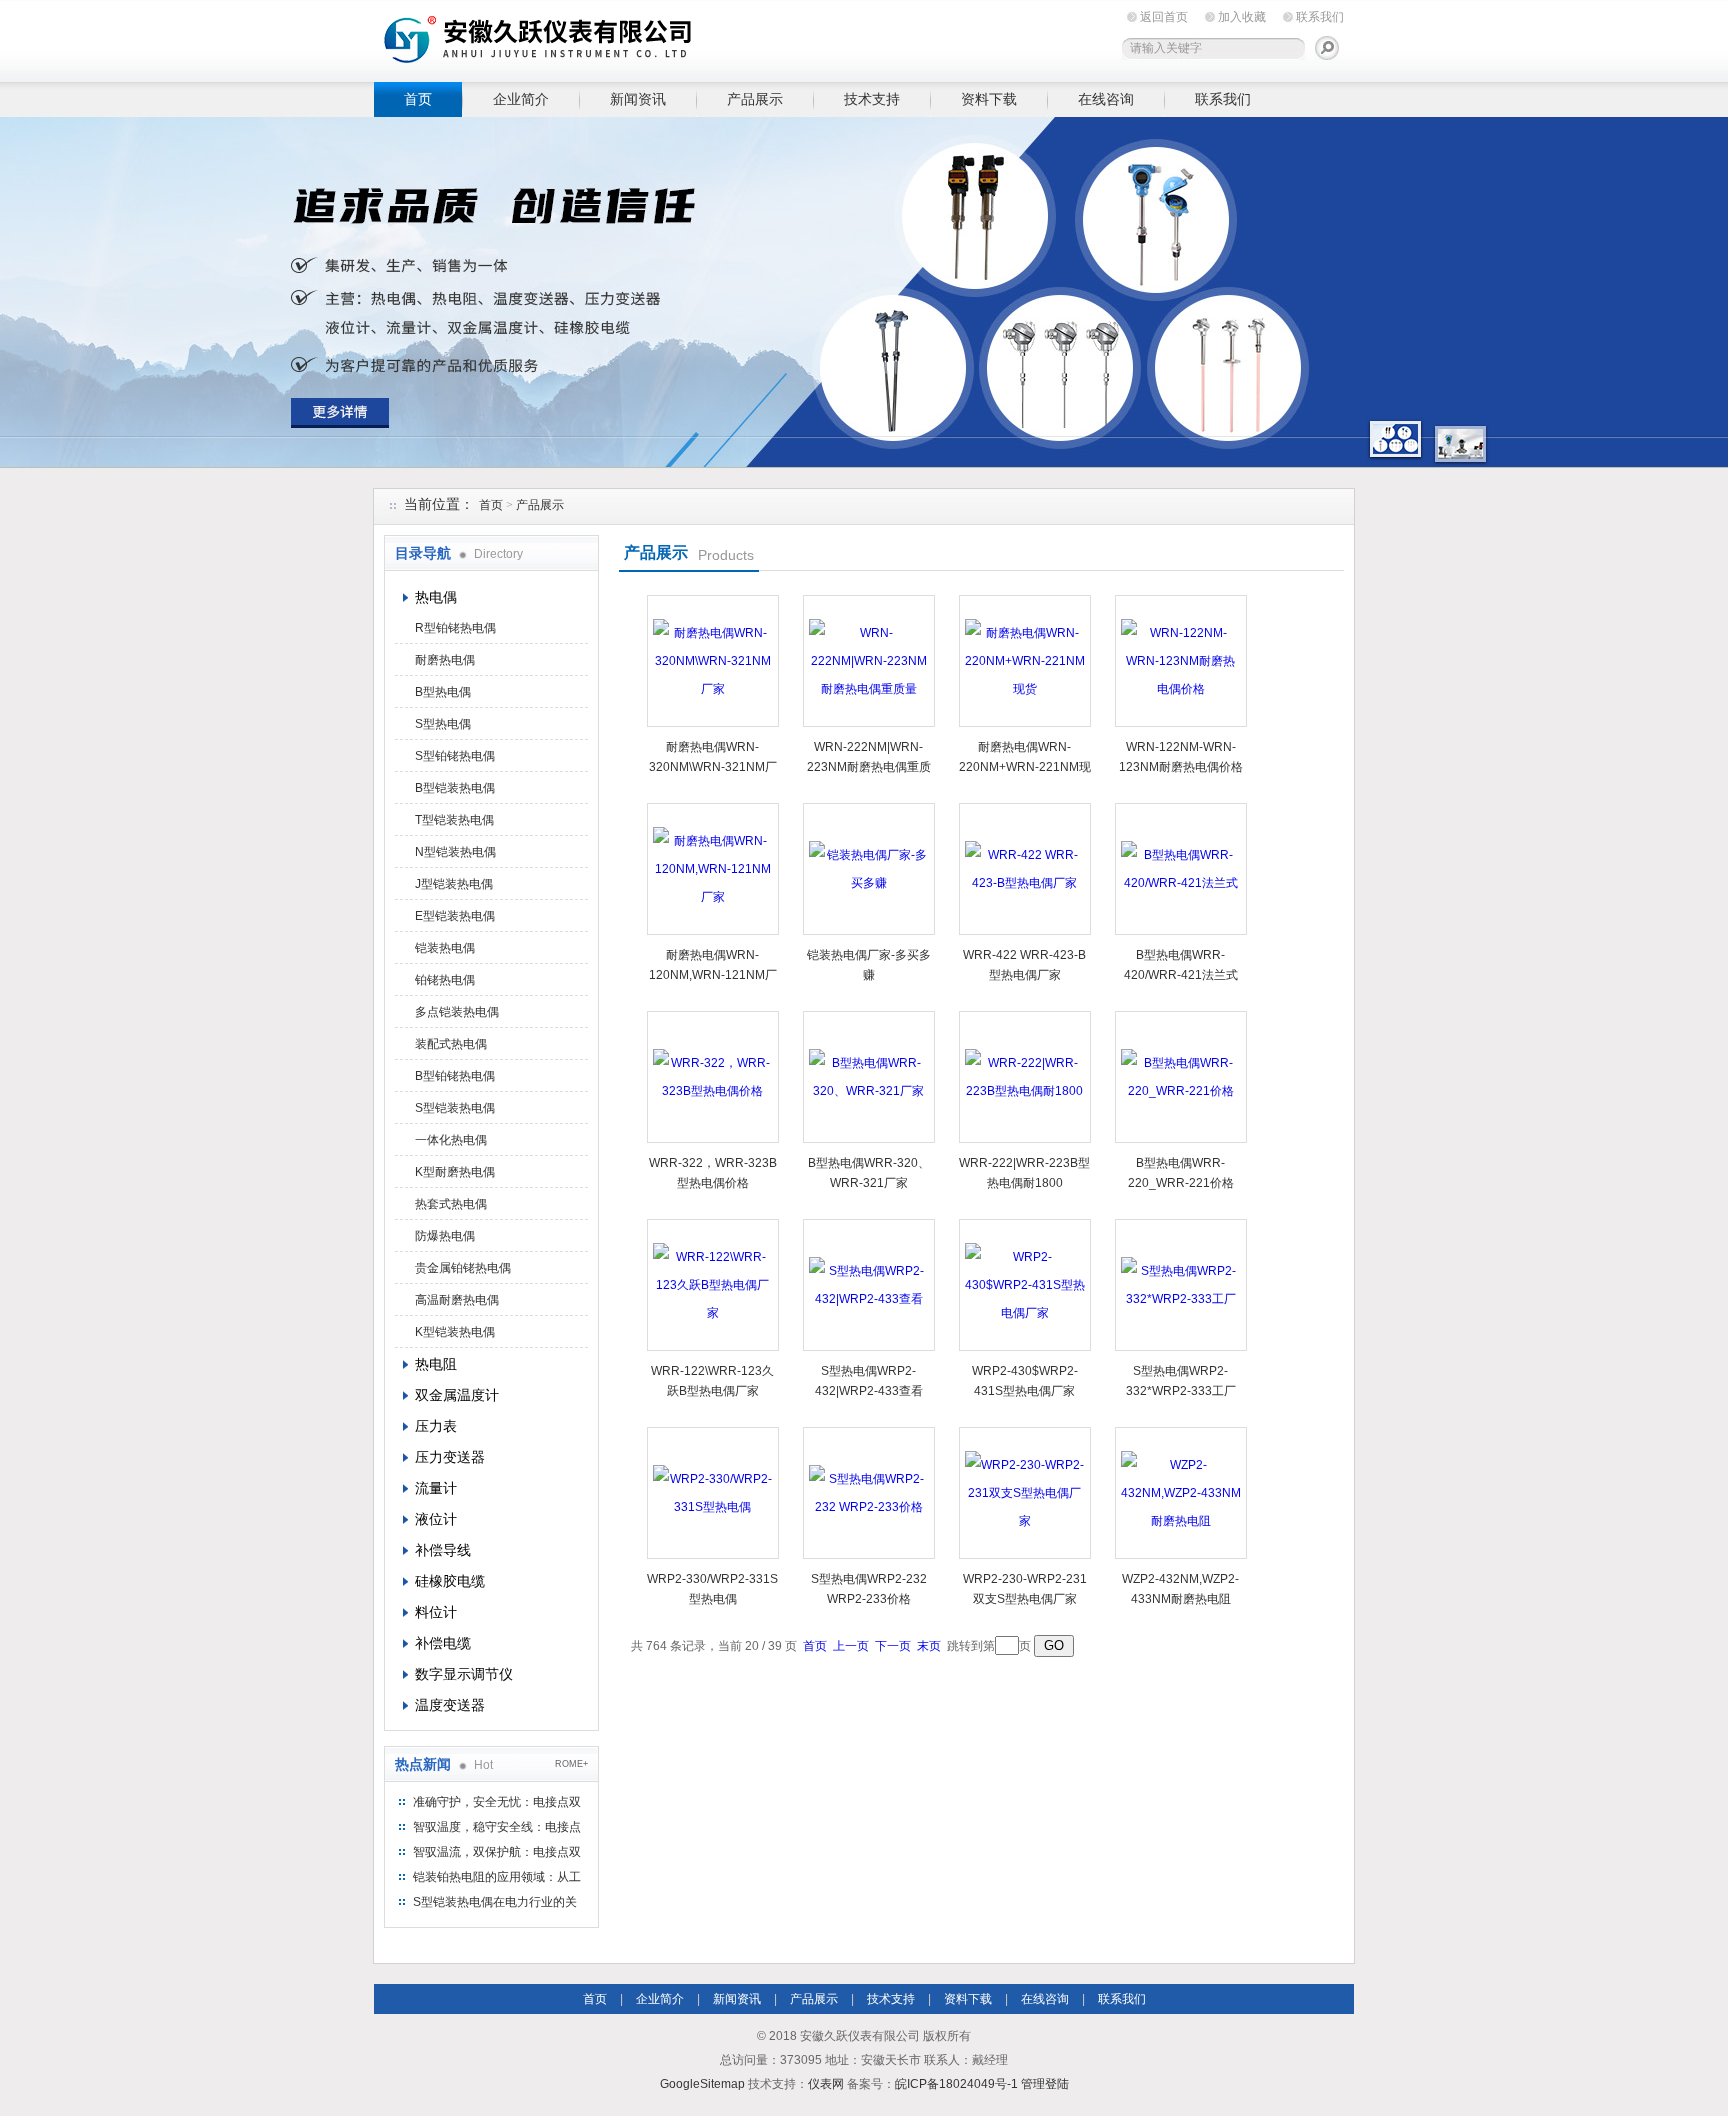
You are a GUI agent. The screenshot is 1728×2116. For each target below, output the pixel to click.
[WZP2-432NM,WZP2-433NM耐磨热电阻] (1181, 1493)
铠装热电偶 (445, 948)
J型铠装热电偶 (454, 884)
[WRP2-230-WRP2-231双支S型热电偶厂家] (1025, 1493)
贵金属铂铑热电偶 (463, 1268)
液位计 (436, 1519)
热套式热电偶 (451, 1204)
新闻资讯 (638, 99)
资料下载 (989, 99)
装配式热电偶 (451, 1044)
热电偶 (436, 597)
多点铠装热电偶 (457, 1012)
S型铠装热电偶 (455, 1108)
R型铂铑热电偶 (455, 628)
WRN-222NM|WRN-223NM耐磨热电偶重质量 (869, 767)
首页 (418, 99)
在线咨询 (1106, 99)
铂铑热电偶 (445, 980)
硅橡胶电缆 (450, 1581)
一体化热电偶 (451, 1140)
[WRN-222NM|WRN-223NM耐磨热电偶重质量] (869, 661)
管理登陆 (1045, 2084)
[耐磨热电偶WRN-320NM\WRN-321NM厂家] (713, 661)
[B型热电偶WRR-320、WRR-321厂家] (869, 1077)
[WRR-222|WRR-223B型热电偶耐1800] (1025, 1077)
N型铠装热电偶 (455, 852)
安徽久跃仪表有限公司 (684, 37)
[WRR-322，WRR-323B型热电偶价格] (713, 1077)
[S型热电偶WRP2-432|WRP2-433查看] (869, 1285)
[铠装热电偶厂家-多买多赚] (869, 869)
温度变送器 (450, 1705)
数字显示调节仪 (464, 1674)
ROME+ (571, 1764)
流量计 (436, 1488)
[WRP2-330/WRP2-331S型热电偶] (713, 1493)
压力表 (436, 1426)
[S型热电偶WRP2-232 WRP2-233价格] (869, 1493)
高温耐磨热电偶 (457, 1300)
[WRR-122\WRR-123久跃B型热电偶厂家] (713, 1285)
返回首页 (1164, 17)
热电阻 (436, 1364)
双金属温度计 (457, 1395)
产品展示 (755, 99)
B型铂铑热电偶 (455, 1076)
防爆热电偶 (445, 1236)
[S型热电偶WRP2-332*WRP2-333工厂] (1181, 1285)
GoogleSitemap (702, 2084)
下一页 (893, 1646)
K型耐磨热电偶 (455, 1172)
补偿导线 (443, 1550)
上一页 (851, 1646)
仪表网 (826, 2084)
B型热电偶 (443, 692)
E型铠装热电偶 (455, 916)
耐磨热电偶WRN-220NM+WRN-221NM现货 (1025, 767)
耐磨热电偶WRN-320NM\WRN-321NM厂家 (713, 767)
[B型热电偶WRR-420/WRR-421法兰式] (1181, 869)
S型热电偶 (443, 724)
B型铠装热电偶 (455, 788)
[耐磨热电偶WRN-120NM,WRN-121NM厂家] (713, 869)
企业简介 (521, 99)
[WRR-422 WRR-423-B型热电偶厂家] (1025, 869)
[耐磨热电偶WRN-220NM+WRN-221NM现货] (1025, 661)
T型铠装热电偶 (454, 820)
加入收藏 (1242, 17)
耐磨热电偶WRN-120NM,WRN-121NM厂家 (713, 975)
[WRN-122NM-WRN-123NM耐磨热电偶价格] (1181, 661)
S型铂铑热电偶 (455, 756)
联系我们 (1320, 17)
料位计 (436, 1612)
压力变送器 (450, 1457)
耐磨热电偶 (445, 660)
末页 (929, 1646)
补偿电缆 (443, 1643)
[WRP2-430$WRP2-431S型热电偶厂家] (1025, 1285)
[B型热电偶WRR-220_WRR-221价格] (1181, 1077)
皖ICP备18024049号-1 (956, 2084)
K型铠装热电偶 (455, 1332)
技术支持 (872, 99)
